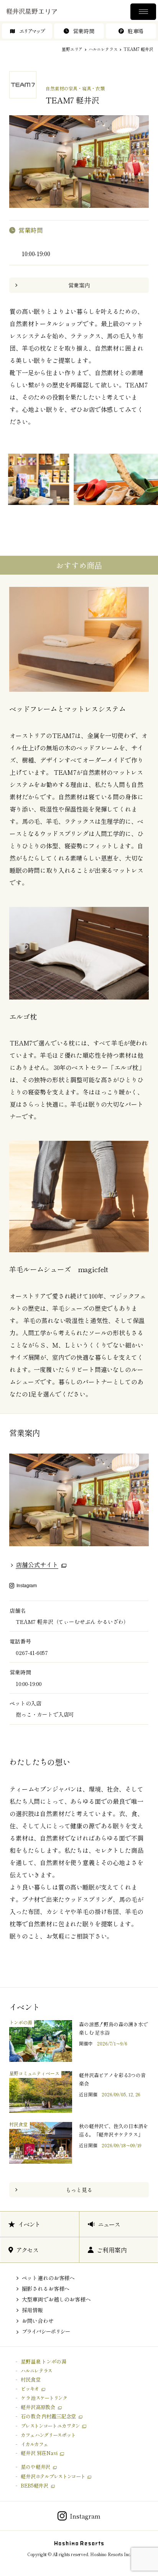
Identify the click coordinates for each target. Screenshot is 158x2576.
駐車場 (136, 31)
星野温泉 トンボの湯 (43, 2361)
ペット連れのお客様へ (48, 2278)
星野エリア (72, 49)
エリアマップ (32, 31)
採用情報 (32, 2310)
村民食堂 (30, 2379)
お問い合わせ (38, 2321)
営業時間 (83, 31)
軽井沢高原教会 (38, 2407)
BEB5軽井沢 (35, 2485)
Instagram (27, 1585)
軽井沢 (53, 2476)
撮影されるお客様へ (46, 2289)
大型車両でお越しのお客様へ (56, 2299)
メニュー (143, 12)
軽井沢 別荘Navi (39, 2453)
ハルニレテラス (103, 49)
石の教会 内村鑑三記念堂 (48, 2416)
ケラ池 (44, 2398)
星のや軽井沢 (35, 2467)
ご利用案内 (112, 2250)
